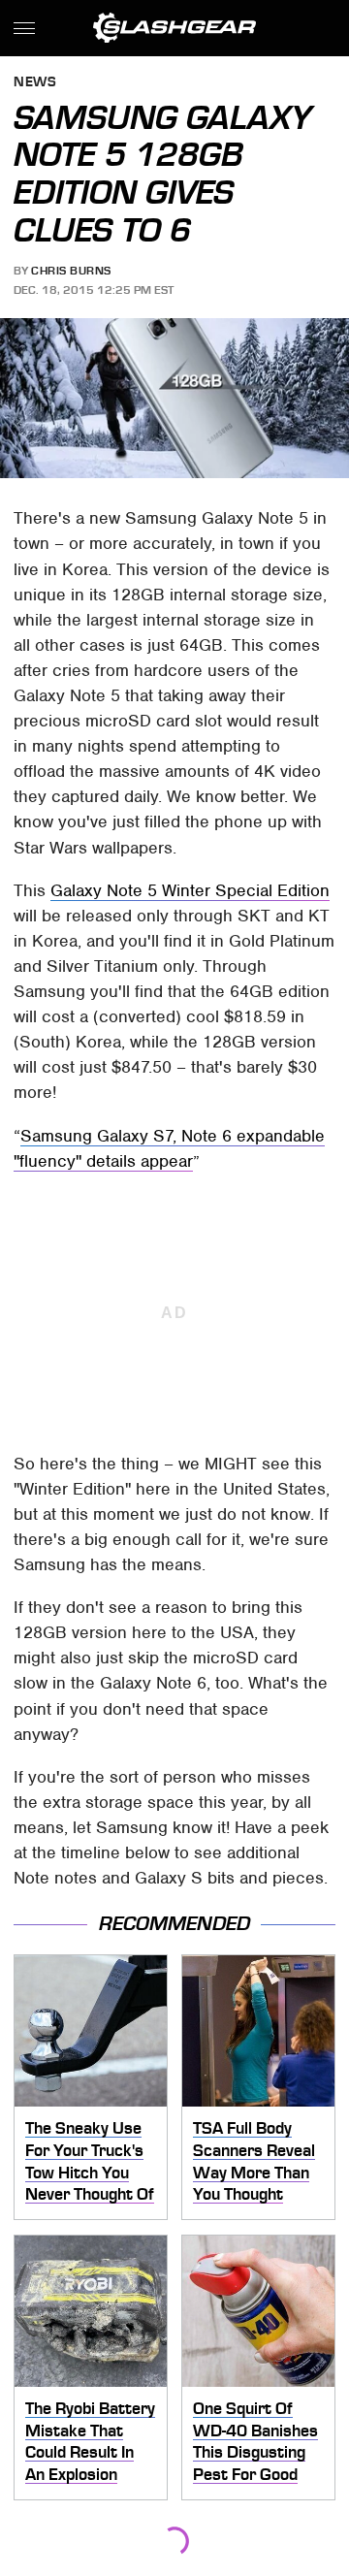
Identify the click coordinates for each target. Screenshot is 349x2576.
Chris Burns (71, 271)
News (35, 83)
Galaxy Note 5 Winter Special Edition (190, 890)
